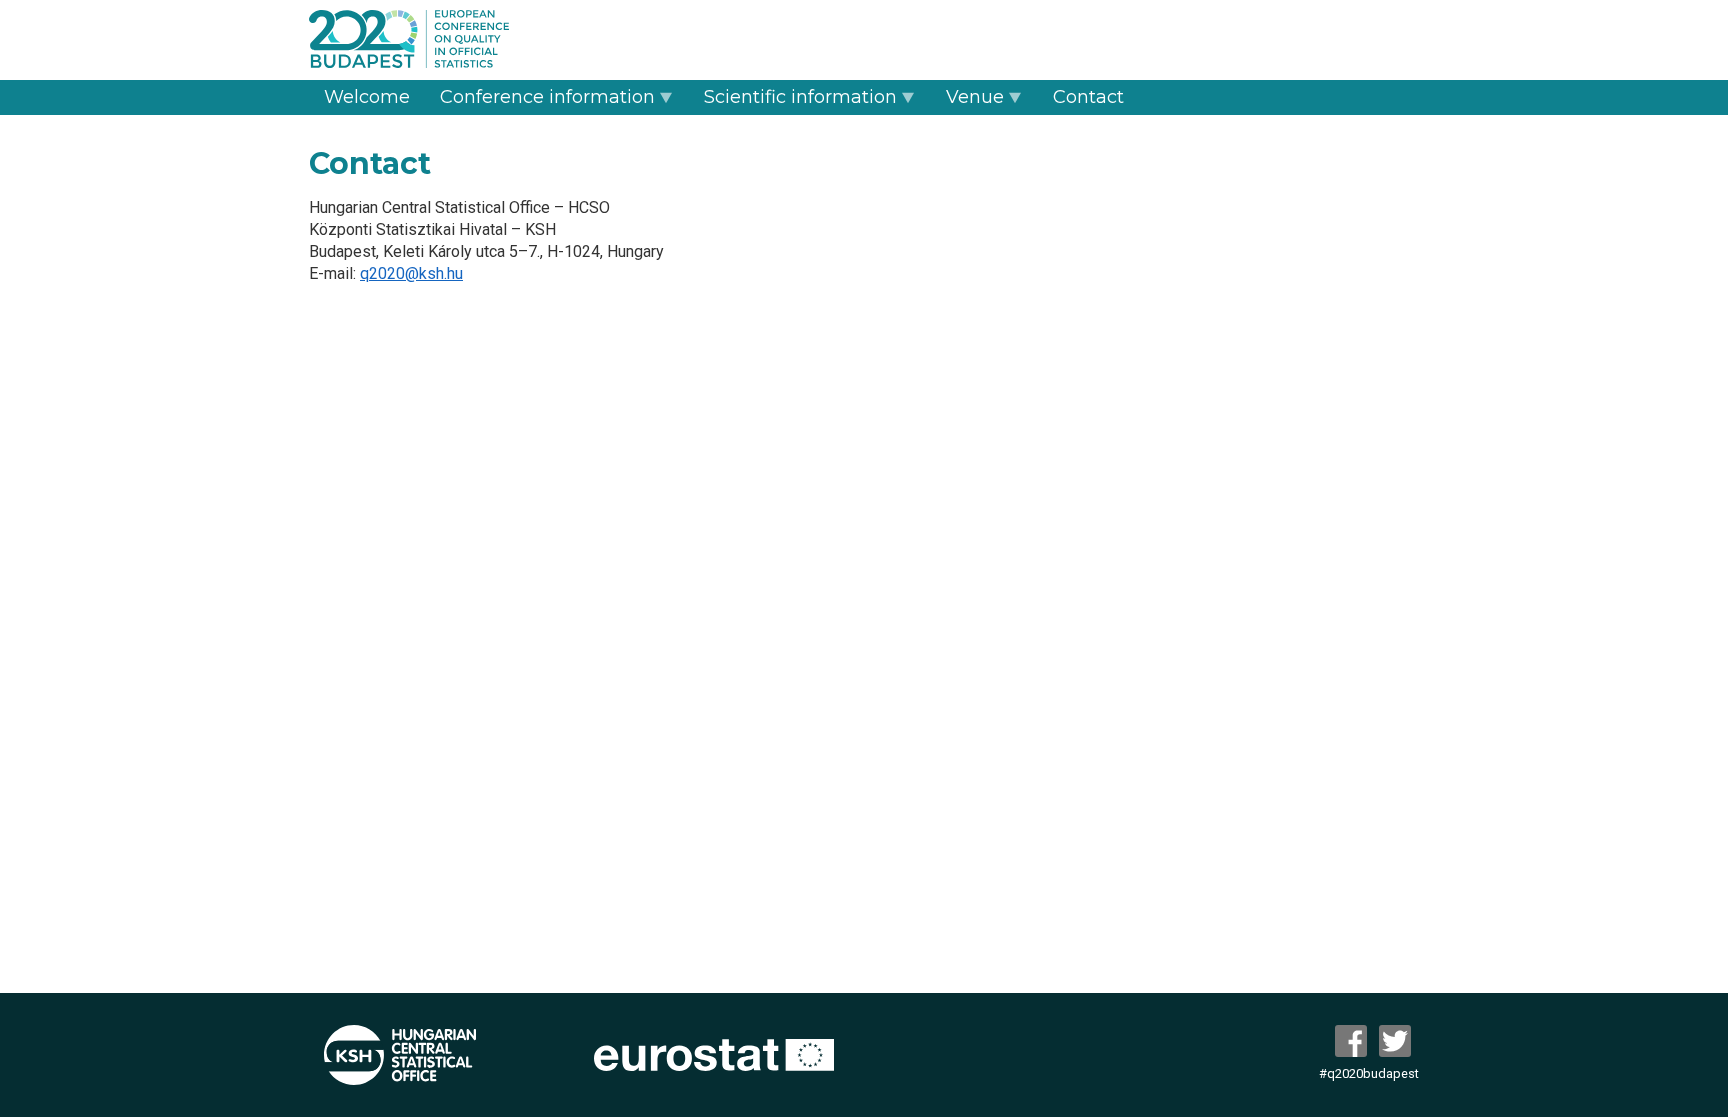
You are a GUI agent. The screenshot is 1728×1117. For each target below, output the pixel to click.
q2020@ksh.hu (411, 273)
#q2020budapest (1369, 1073)
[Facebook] (1355, 1041)
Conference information (547, 97)
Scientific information (800, 97)
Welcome (367, 97)
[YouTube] (1399, 1041)
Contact (1088, 97)
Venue (975, 97)
